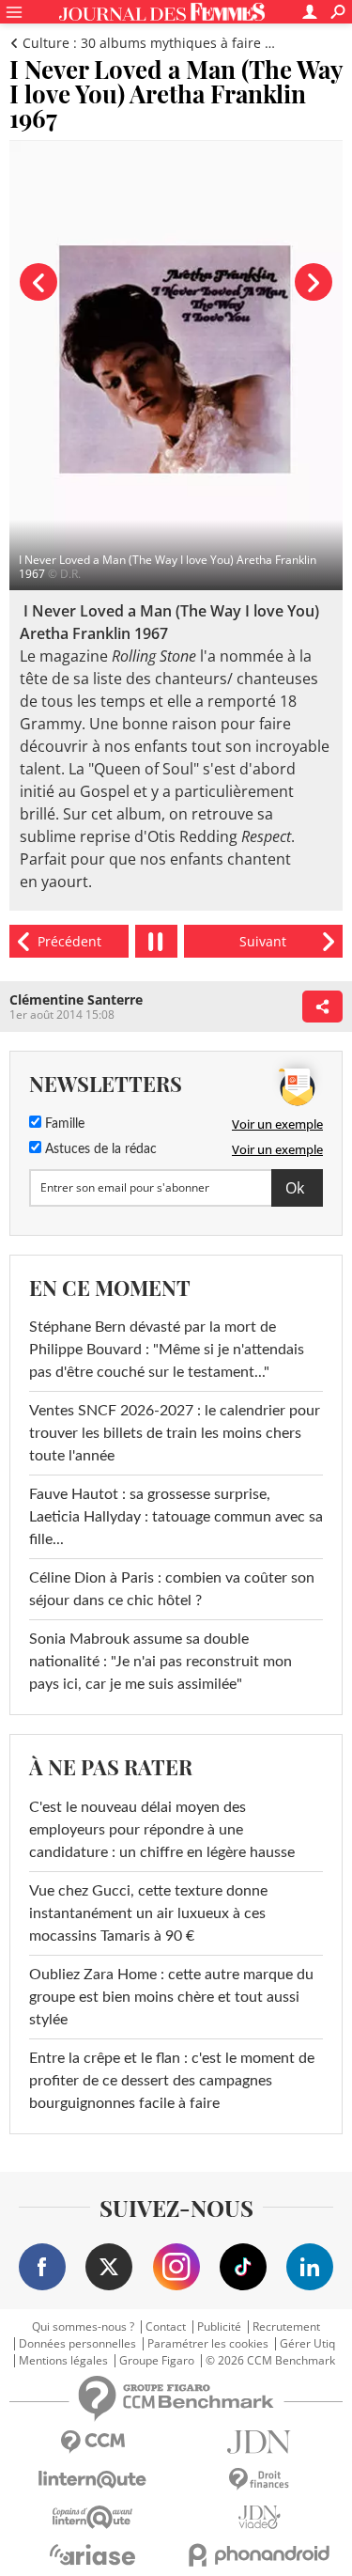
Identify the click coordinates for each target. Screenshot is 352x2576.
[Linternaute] (93, 2480)
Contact (166, 2327)
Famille (63, 1124)
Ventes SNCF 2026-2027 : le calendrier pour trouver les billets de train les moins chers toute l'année (175, 1433)
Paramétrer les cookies (208, 2344)
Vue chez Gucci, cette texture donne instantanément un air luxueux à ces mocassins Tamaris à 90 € (148, 1913)
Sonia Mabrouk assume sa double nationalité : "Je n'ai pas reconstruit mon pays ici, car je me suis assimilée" (161, 1662)
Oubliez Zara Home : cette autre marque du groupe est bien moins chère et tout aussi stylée (171, 1997)
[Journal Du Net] (260, 2442)
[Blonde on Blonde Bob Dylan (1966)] (263, 941)
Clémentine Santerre (76, 999)
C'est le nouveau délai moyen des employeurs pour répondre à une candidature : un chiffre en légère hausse (162, 1830)
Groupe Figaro (157, 2361)
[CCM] (93, 2442)
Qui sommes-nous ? (83, 2327)
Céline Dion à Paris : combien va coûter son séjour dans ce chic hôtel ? (172, 1589)
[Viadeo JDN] (260, 2517)
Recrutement (286, 2327)
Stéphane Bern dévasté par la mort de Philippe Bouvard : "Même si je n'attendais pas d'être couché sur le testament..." (167, 1350)
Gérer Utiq (307, 2344)
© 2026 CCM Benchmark (270, 2361)
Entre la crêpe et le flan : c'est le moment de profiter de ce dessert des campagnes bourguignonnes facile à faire (172, 2081)
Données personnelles (77, 2344)
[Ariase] (93, 2554)
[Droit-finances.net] (260, 2480)
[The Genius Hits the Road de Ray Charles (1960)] (69, 941)
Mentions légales (63, 2361)
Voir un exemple (277, 1124)
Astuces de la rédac (99, 1149)
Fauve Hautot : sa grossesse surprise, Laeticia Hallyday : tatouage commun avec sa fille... (176, 1517)
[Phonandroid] (260, 2555)
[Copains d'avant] (93, 2517)
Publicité (219, 2327)
